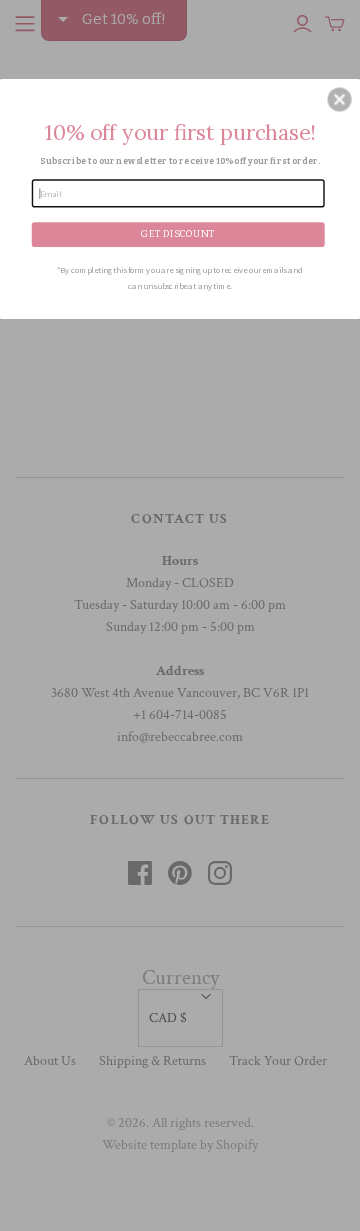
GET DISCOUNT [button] (178, 234)
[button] (340, 100)
